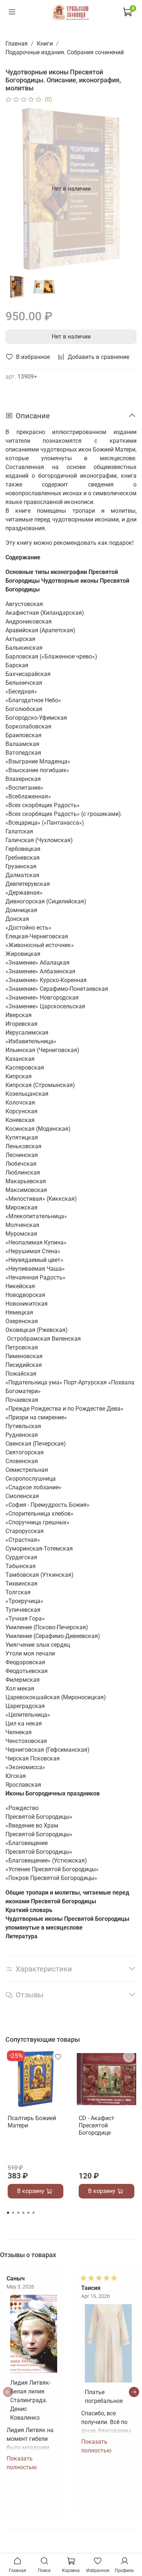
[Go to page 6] (33, 2213)
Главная (17, 44)
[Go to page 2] (13, 2213)
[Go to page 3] (18, 2213)
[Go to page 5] (28, 2213)
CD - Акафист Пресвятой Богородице (96, 2125)
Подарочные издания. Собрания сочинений (65, 52)
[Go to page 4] (23, 2213)
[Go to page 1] (8, 2213)
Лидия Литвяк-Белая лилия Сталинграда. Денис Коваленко (30, 2400)
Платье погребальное (104, 2396)
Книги (45, 44)
